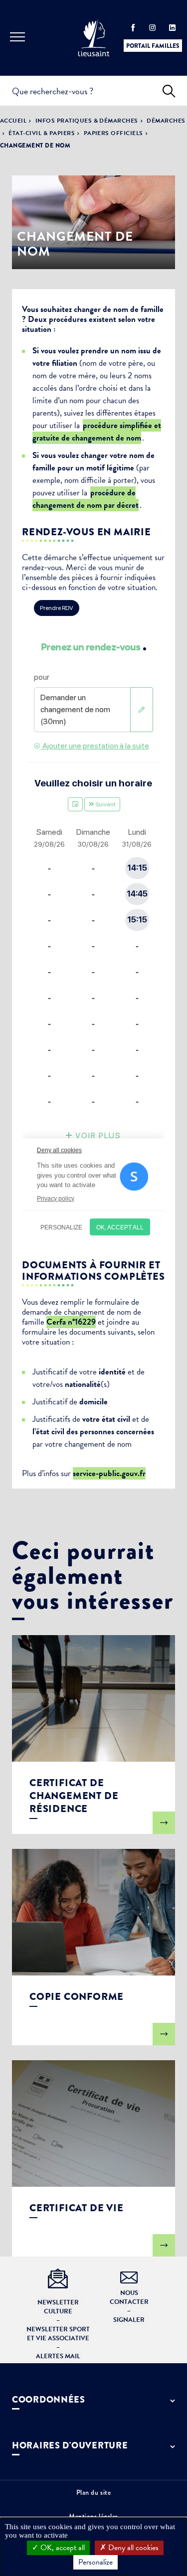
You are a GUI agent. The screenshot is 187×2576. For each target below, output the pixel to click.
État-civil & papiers (42, 133)
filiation (65, 363)
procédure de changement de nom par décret (86, 499)
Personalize (95, 2562)
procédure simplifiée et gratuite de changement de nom (97, 432)
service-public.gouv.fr (109, 1473)
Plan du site (94, 2492)
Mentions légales (93, 2516)
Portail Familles (153, 46)
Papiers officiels (113, 133)
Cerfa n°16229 (71, 1322)
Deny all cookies (132, 2548)
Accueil (13, 121)
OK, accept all (62, 2548)
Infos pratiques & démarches (87, 121)
